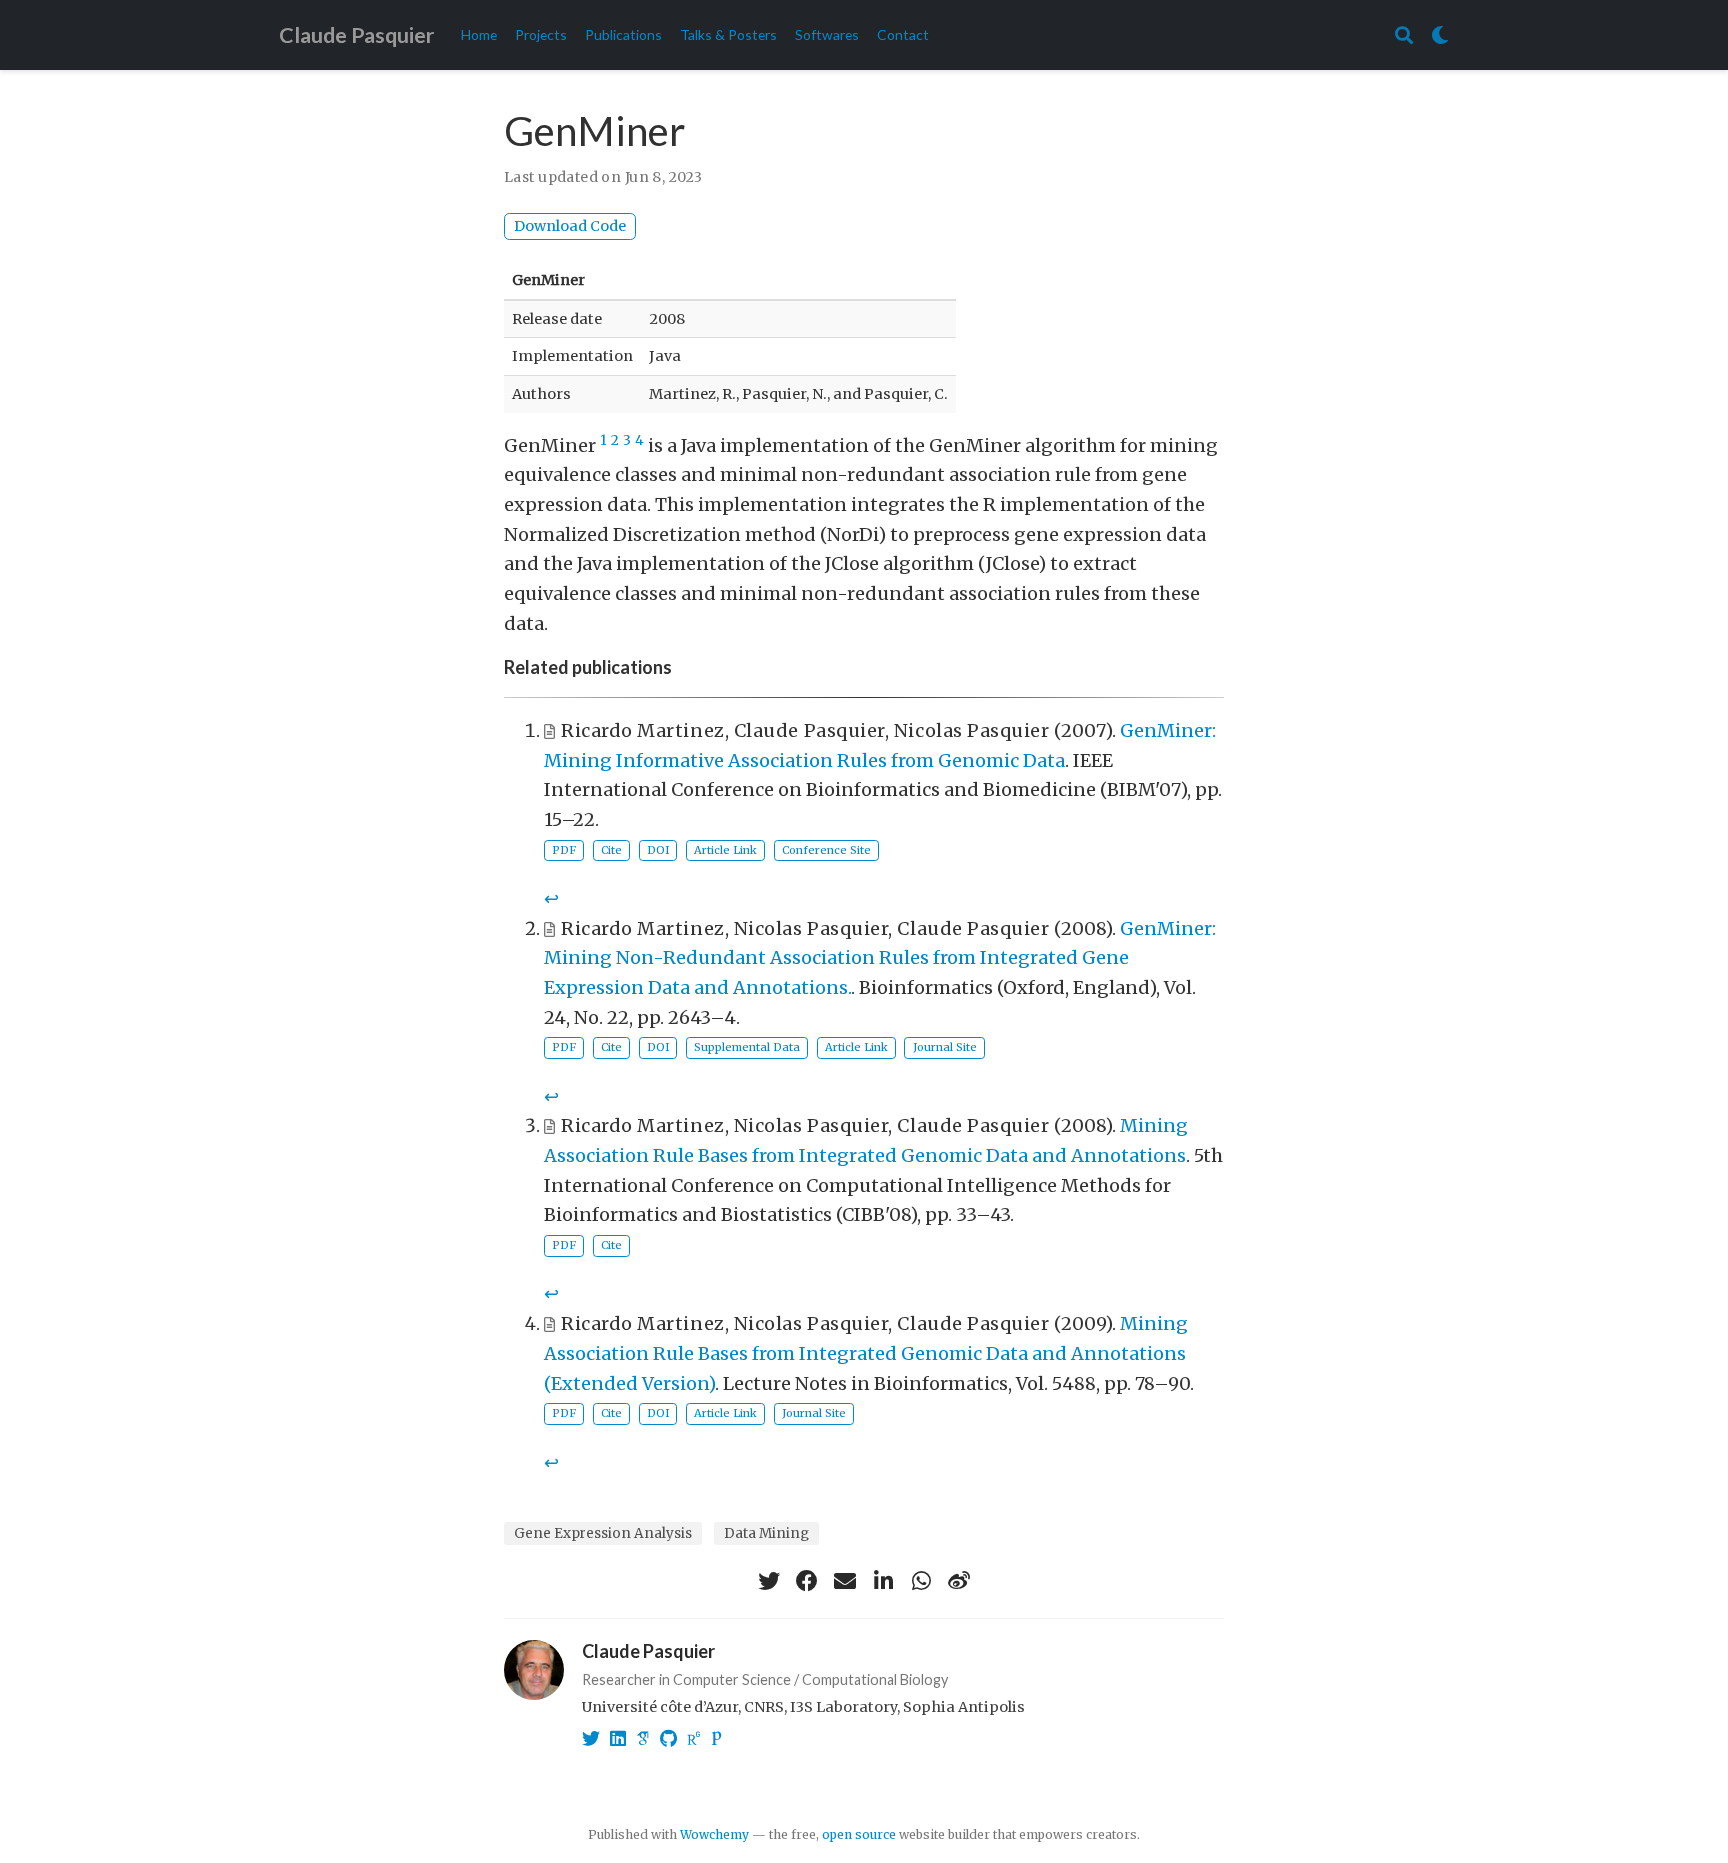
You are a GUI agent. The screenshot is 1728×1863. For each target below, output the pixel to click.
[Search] (1404, 35)
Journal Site (945, 1047)
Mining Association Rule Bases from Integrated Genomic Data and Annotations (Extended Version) (866, 1353)
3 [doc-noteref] (627, 440)
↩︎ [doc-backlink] (551, 898)
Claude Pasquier (356, 35)
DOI (658, 850)
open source (859, 1834)
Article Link (725, 850)
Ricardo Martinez (643, 730)
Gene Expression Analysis (603, 1533)
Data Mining (766, 1533)
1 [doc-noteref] (603, 440)
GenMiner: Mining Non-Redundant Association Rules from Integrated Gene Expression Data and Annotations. (880, 958)
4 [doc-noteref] (639, 440)
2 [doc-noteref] (615, 440)
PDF (564, 850)
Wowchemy (714, 1834)
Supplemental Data (747, 1047)
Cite (611, 850)
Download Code (570, 226)
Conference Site (826, 850)
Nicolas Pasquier (972, 730)
